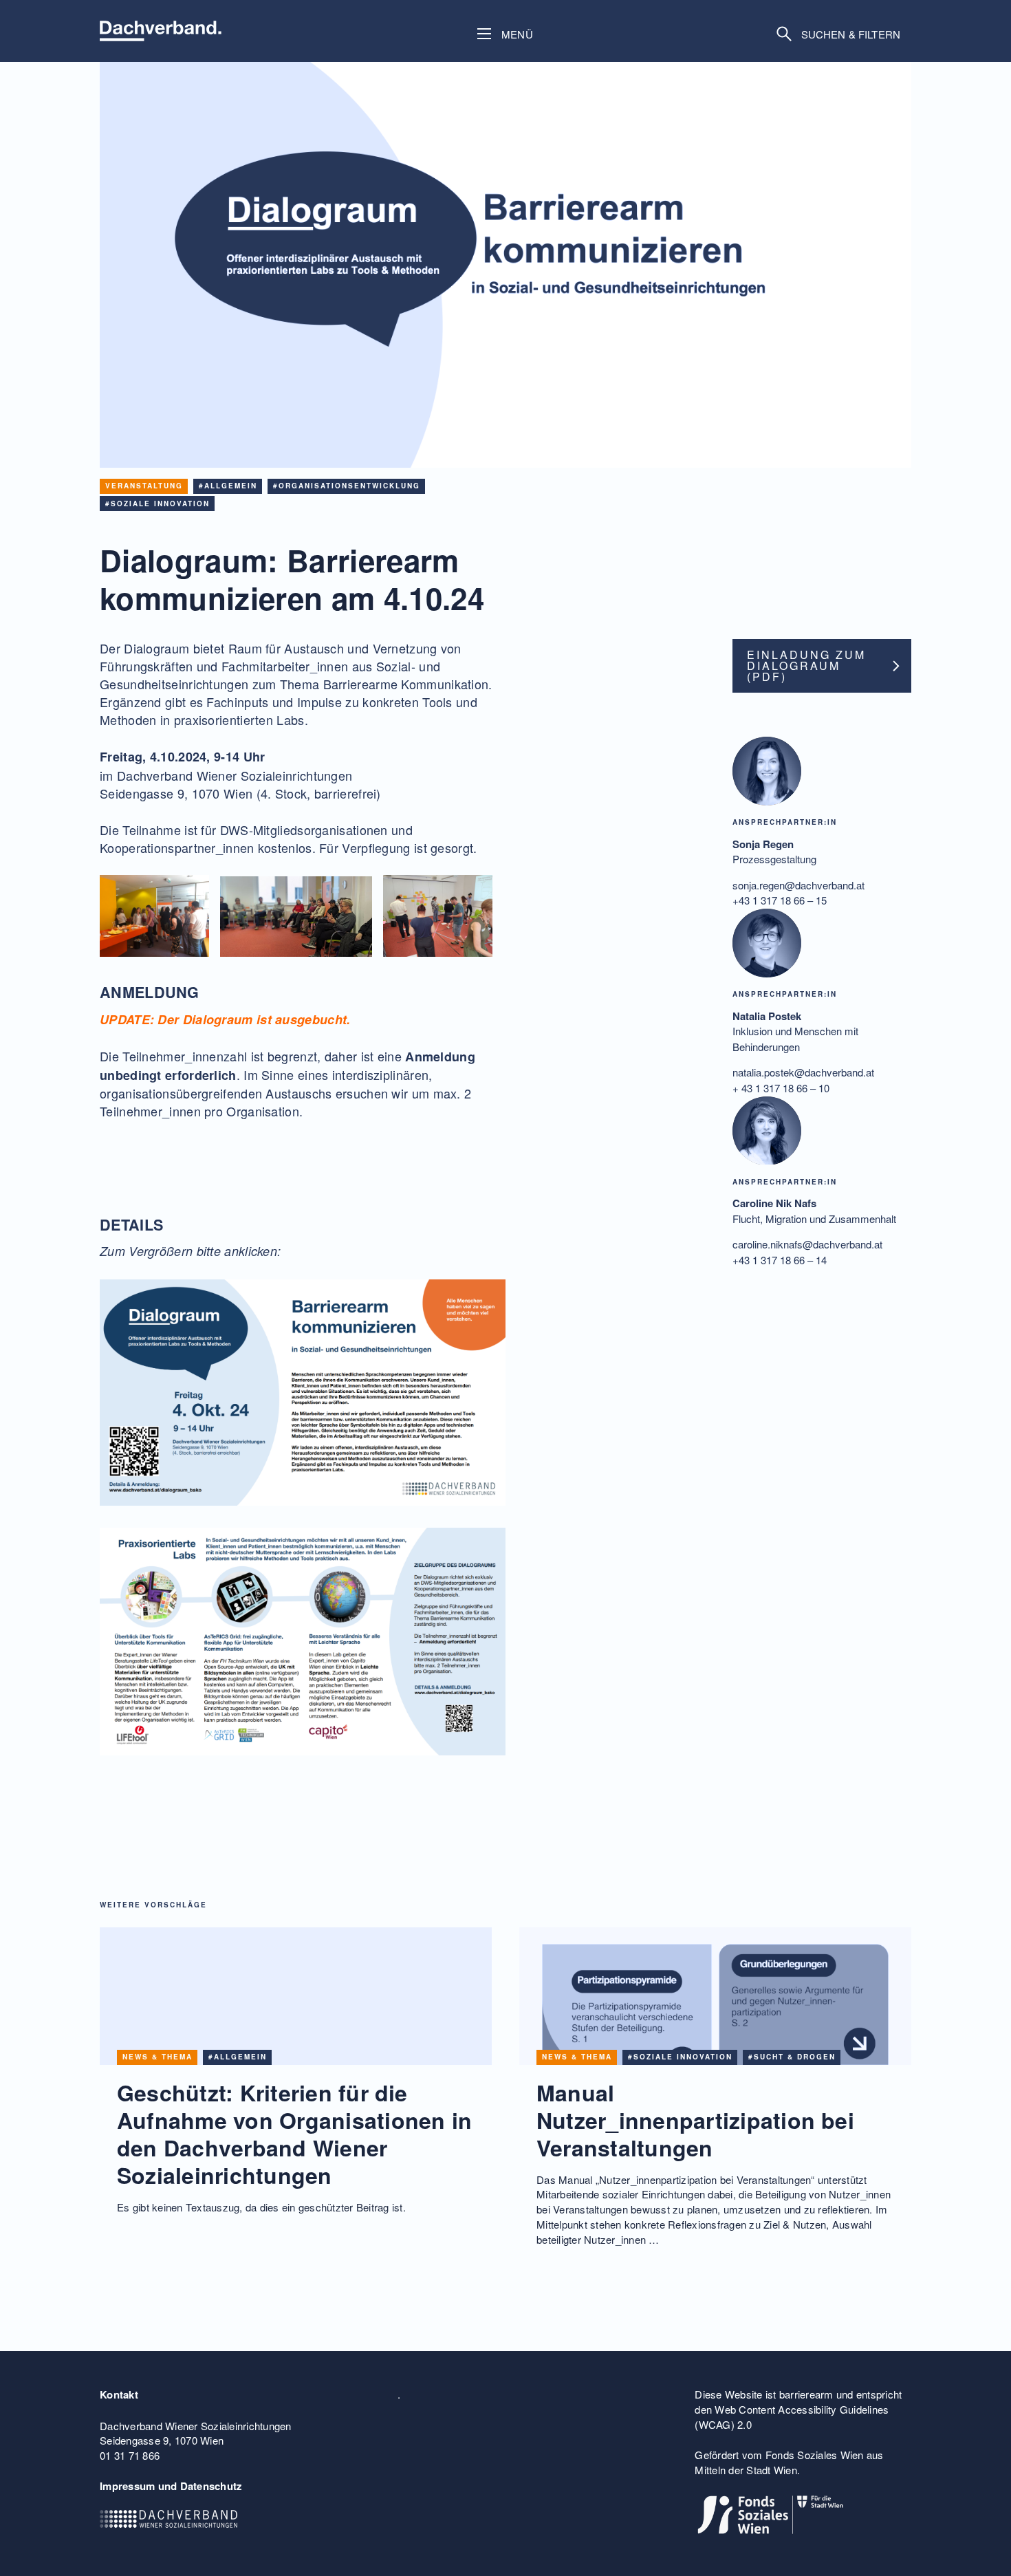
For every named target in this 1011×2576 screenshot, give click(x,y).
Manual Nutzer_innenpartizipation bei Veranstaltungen (695, 2120)
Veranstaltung (144, 486)
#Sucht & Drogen (792, 2057)
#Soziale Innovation (157, 504)
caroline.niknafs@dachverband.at (807, 1245)
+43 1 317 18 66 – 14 (780, 1260)
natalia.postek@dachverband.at (803, 1073)
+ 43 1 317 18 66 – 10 (781, 1088)
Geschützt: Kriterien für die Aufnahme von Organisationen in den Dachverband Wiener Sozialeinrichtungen (294, 2134)
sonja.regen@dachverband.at (798, 885)
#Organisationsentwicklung (347, 486)
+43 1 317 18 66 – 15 (780, 901)
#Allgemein (228, 486)
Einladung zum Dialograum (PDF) (806, 665)
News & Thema (157, 2057)
